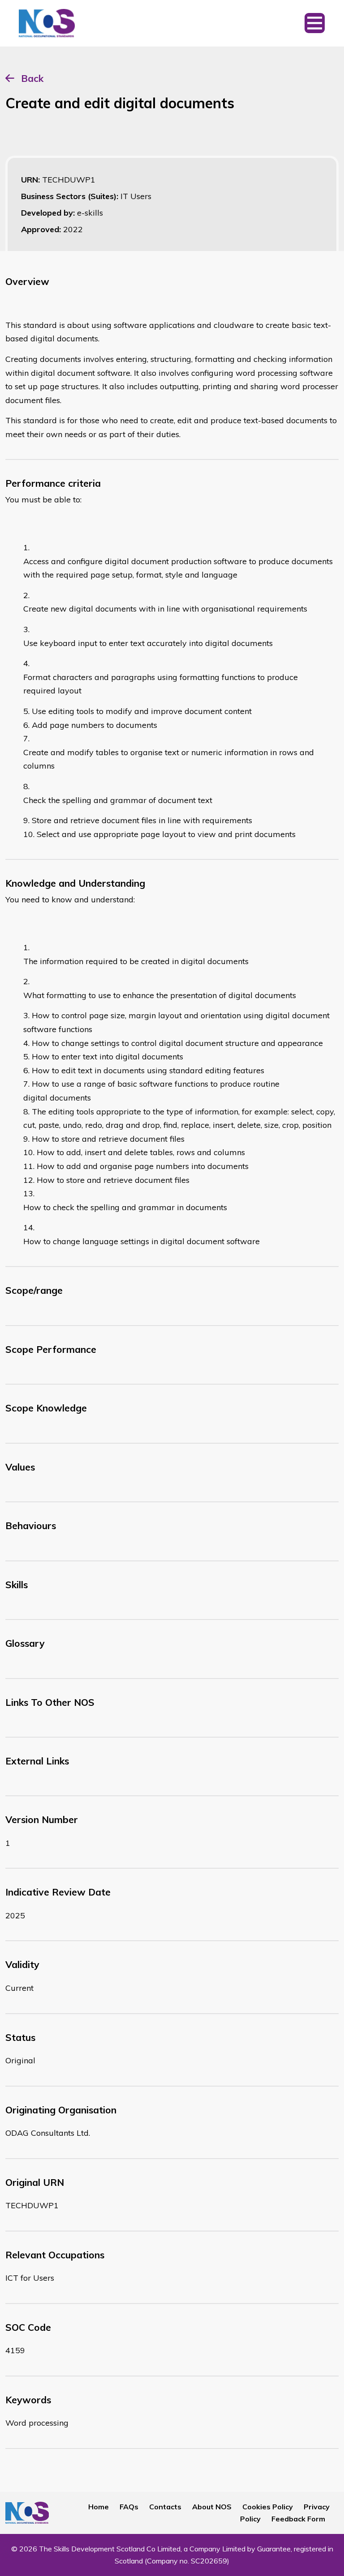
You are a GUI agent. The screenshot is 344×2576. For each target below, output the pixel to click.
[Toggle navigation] (315, 23)
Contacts (165, 2507)
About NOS (212, 2507)
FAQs (129, 2507)
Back (32, 78)
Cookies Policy (268, 2507)
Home (99, 2507)
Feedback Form (298, 2519)
